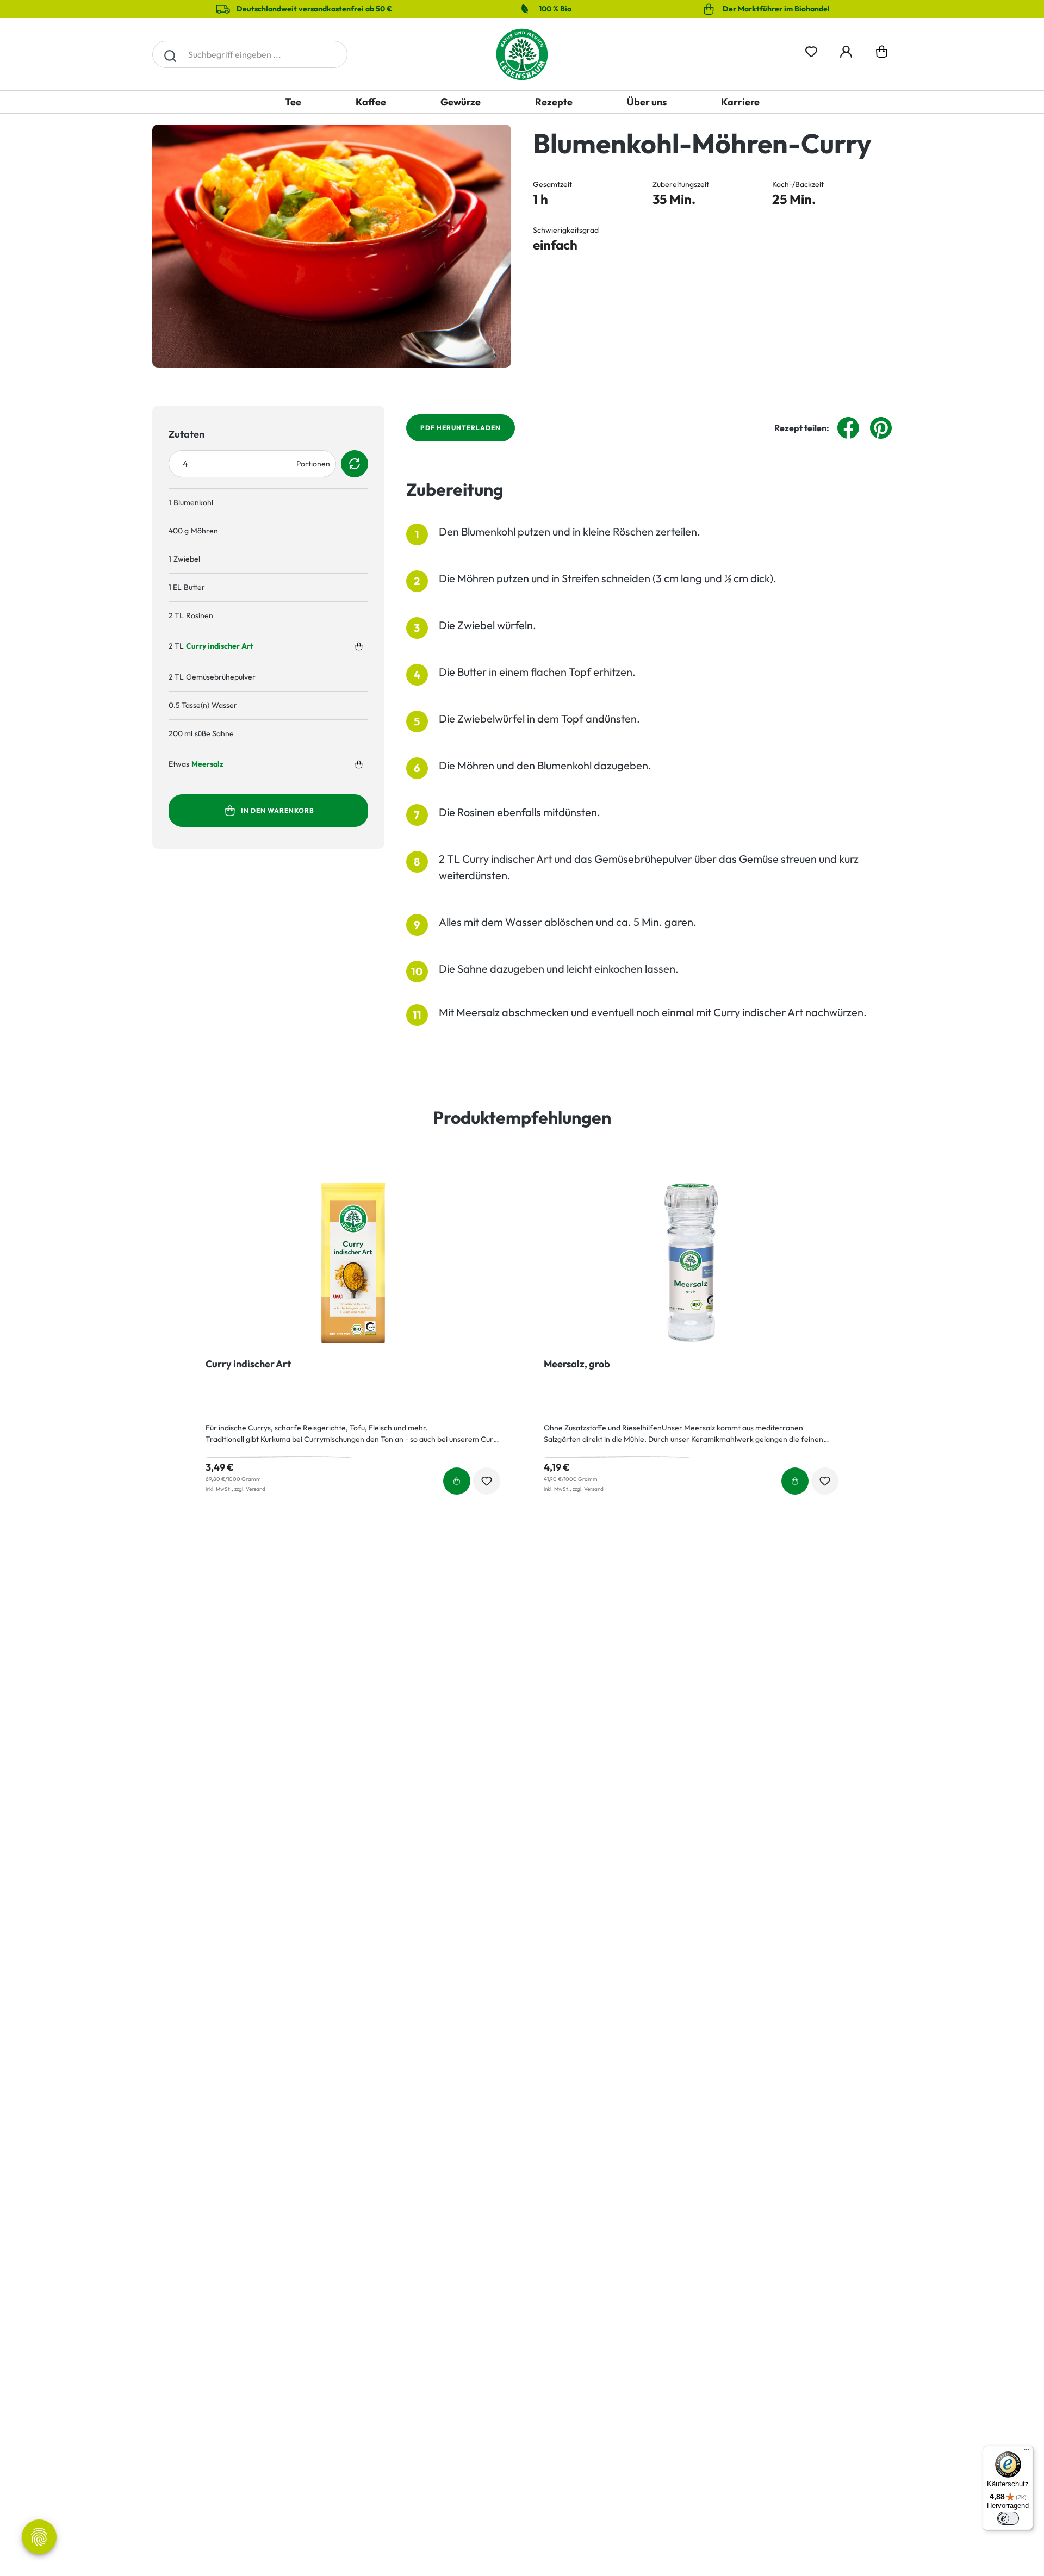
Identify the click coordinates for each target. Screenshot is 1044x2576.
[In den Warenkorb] (359, 646)
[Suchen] (170, 54)
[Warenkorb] (882, 54)
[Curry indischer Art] (353, 1263)
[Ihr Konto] (846, 50)
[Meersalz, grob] (691, 1263)
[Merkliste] (811, 50)
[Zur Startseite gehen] (522, 54)
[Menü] (1027, 2452)
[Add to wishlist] (487, 1481)
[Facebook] (848, 427)
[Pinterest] (881, 427)
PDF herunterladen (461, 428)
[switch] (1008, 2518)
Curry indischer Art (220, 646)
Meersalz (207, 764)
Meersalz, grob (577, 1364)
